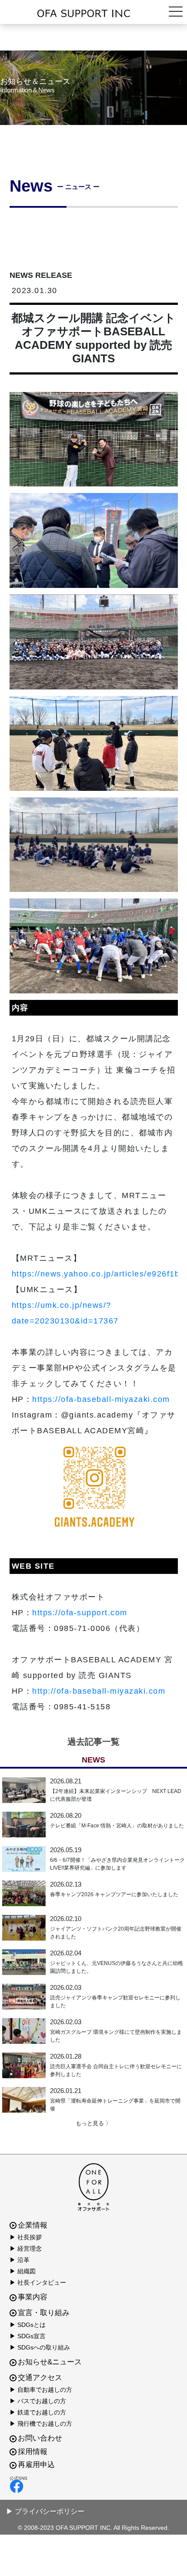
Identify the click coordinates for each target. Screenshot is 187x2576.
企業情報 (33, 2225)
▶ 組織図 (23, 2271)
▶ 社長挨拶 (26, 2237)
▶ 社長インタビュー (38, 2282)
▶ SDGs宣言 (28, 2336)
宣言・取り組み (44, 2313)
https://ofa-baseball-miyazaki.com (101, 1399)
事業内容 (33, 2297)
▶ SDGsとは (28, 2325)
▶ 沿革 (20, 2260)
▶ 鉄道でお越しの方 (38, 2412)
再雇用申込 (36, 2465)
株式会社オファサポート (93, 14)
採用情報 (33, 2452)
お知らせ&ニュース (50, 2362)
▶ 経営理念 (26, 2249)
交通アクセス (40, 2378)
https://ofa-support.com (80, 1613)
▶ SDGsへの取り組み (40, 2347)
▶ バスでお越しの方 (38, 2401)
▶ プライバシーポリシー (45, 2511)
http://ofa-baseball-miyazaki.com (99, 1691)
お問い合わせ (40, 2438)
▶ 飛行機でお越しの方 (41, 2424)
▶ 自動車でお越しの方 (41, 2390)
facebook (92, 2486)
